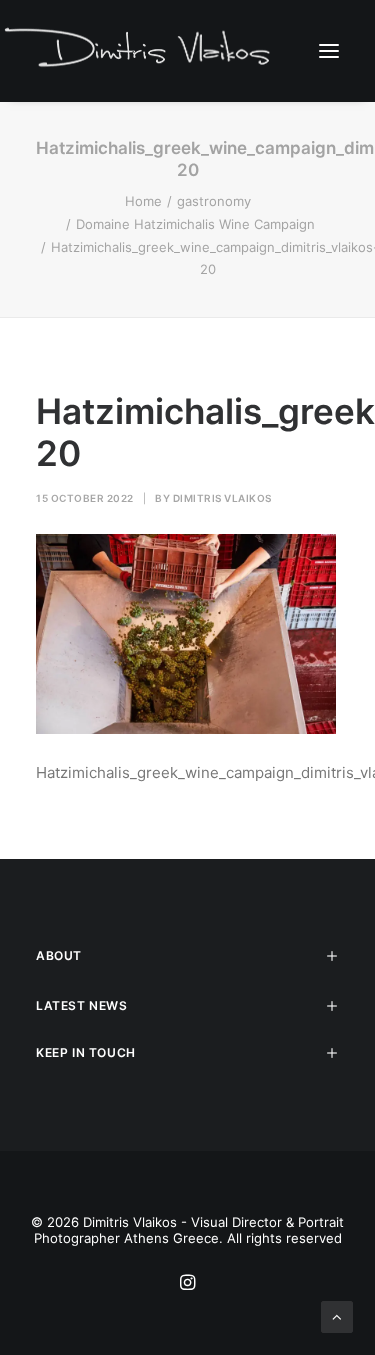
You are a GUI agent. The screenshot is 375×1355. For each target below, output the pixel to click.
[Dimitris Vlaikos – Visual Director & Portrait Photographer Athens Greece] (139, 50)
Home (143, 201)
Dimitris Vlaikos (222, 498)
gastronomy (214, 201)
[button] (329, 50)
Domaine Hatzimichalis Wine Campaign (195, 224)
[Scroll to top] (337, 1315)
